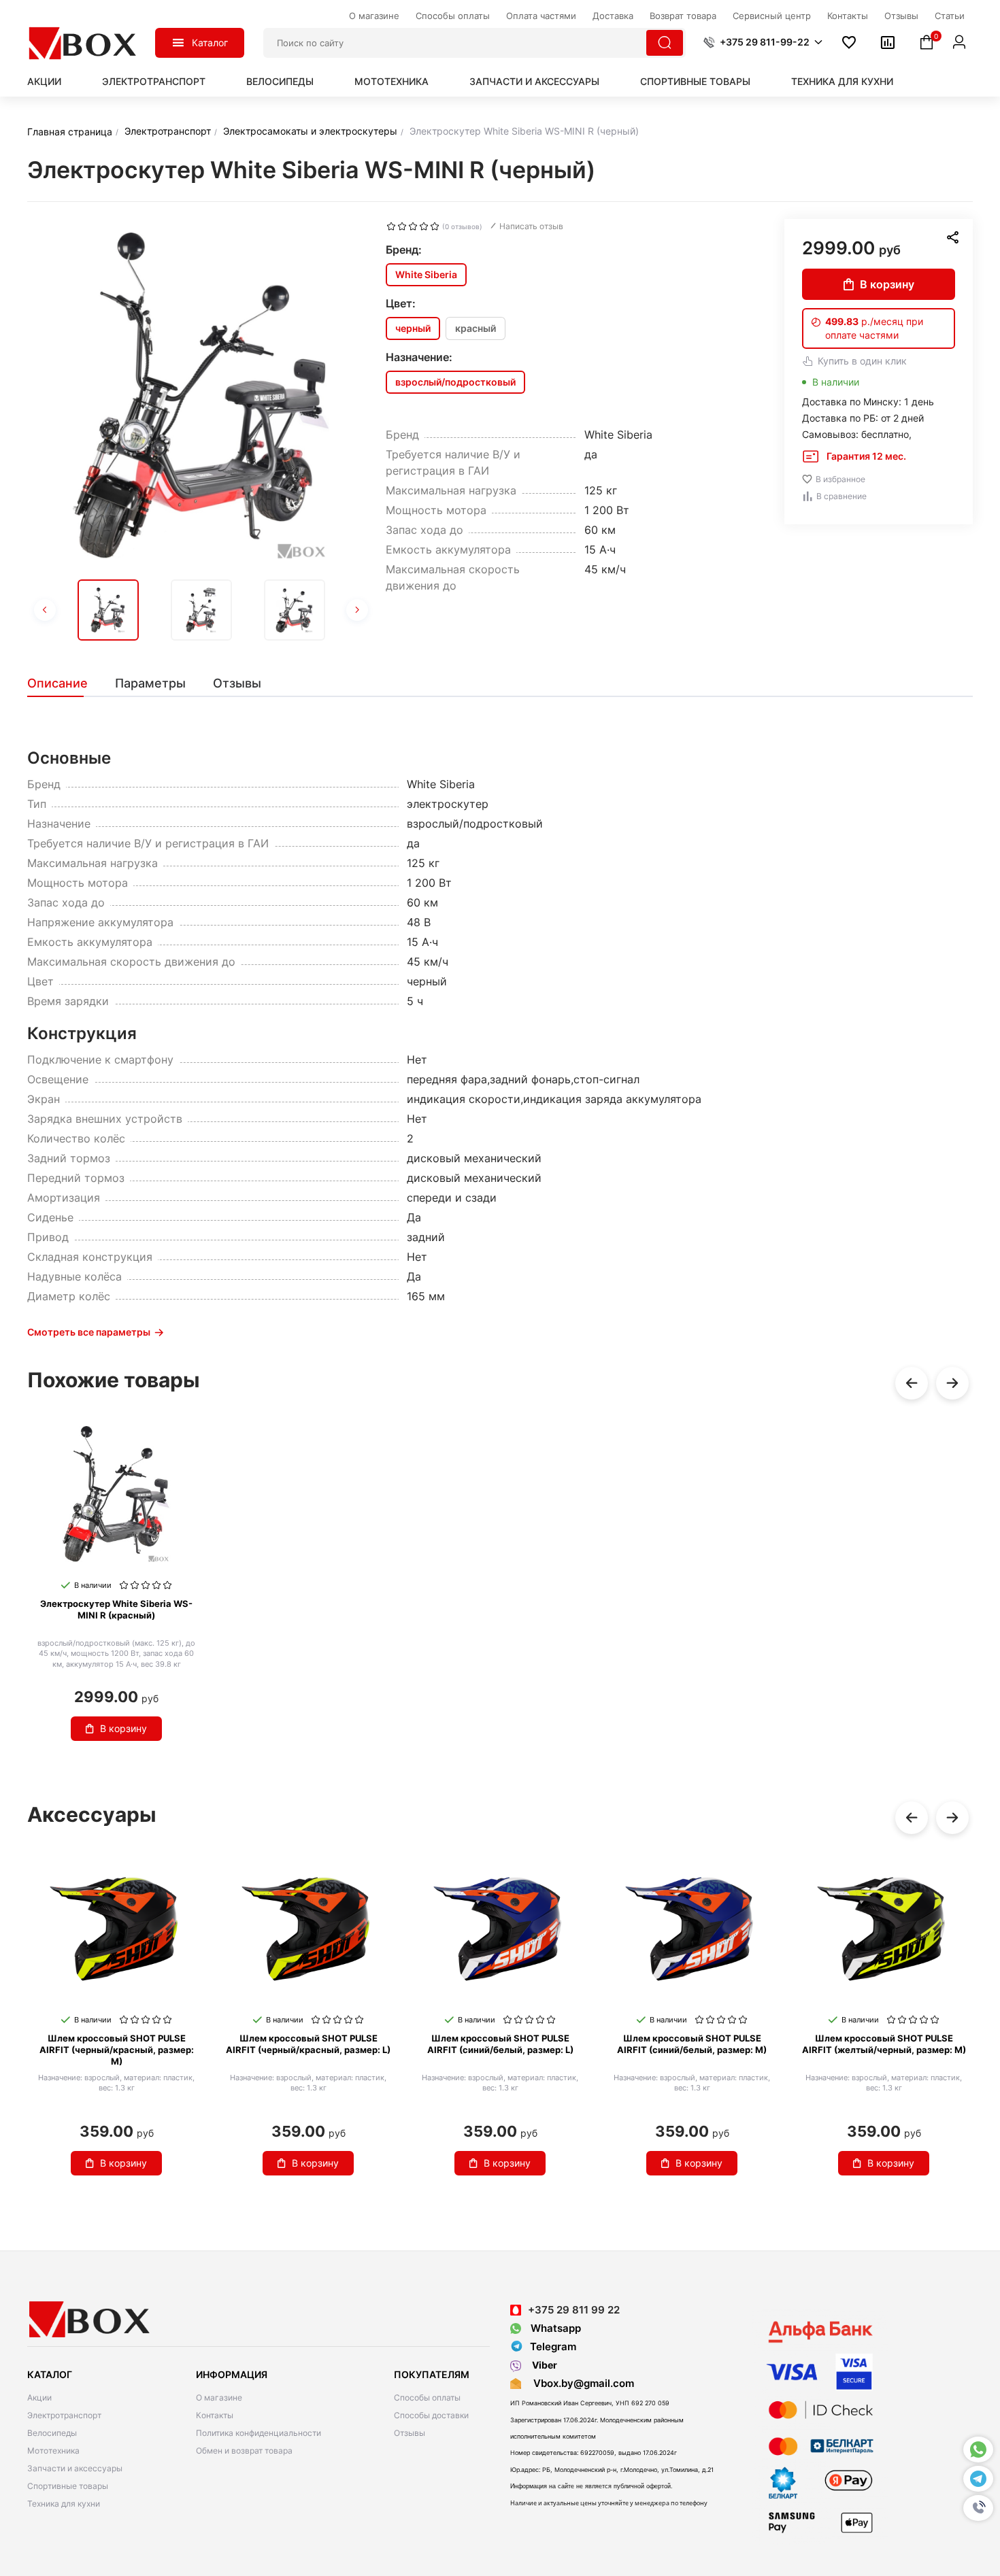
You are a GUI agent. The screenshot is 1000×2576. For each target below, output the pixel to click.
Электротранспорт (154, 81)
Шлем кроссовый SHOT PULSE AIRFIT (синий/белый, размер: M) (692, 2044)
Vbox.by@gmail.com (581, 2383)
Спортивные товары (695, 81)
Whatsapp (554, 2328)
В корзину (887, 284)
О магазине (219, 2397)
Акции (44, 81)
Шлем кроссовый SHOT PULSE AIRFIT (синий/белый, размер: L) (500, 2044)
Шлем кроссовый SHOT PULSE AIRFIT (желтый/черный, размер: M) (884, 2044)
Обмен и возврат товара (244, 2451)
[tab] (64, 683)
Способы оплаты (427, 2397)
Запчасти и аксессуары (534, 81)
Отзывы (410, 2433)
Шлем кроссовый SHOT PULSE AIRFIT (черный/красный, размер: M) (117, 2050)
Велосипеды (280, 81)
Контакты (215, 2415)
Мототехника (391, 81)
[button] (978, 2508)
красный (476, 328)
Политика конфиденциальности (259, 2433)
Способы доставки (431, 2415)
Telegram (553, 2346)
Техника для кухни (842, 81)
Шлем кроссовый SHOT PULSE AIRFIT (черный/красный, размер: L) (308, 2044)
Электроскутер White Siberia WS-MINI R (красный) (116, 1609)
